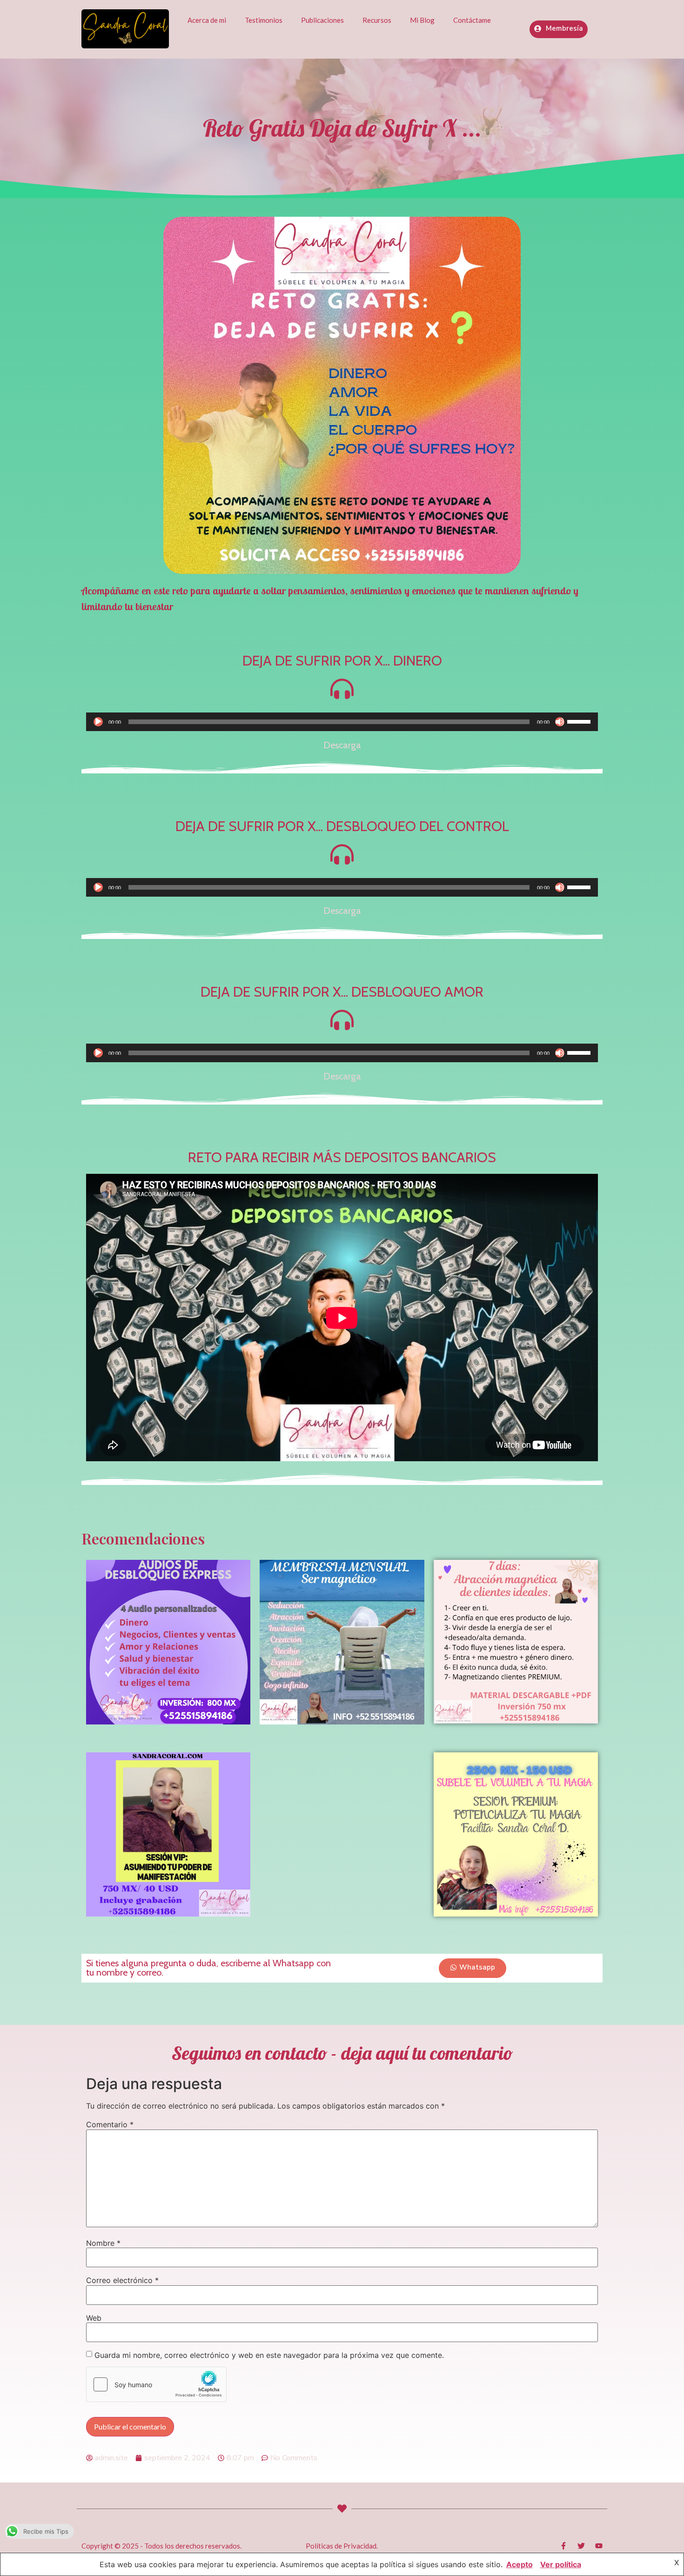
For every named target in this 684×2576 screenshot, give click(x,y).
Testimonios (264, 20)
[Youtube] (599, 2546)
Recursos (377, 20)
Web (94, 2318)
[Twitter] (581, 2546)
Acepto (520, 2564)
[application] (342, 722)
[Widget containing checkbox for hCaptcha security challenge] (156, 2384)
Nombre (103, 2243)
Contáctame (472, 20)
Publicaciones (322, 20)
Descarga (342, 745)
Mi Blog (422, 20)
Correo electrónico (122, 2280)
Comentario (110, 2124)
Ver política (561, 2564)
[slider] (580, 721)
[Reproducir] (98, 722)
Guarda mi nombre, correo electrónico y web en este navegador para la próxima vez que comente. (269, 2355)
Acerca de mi (207, 20)
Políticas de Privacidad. (342, 2546)
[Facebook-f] (563, 2546)
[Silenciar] (560, 722)
